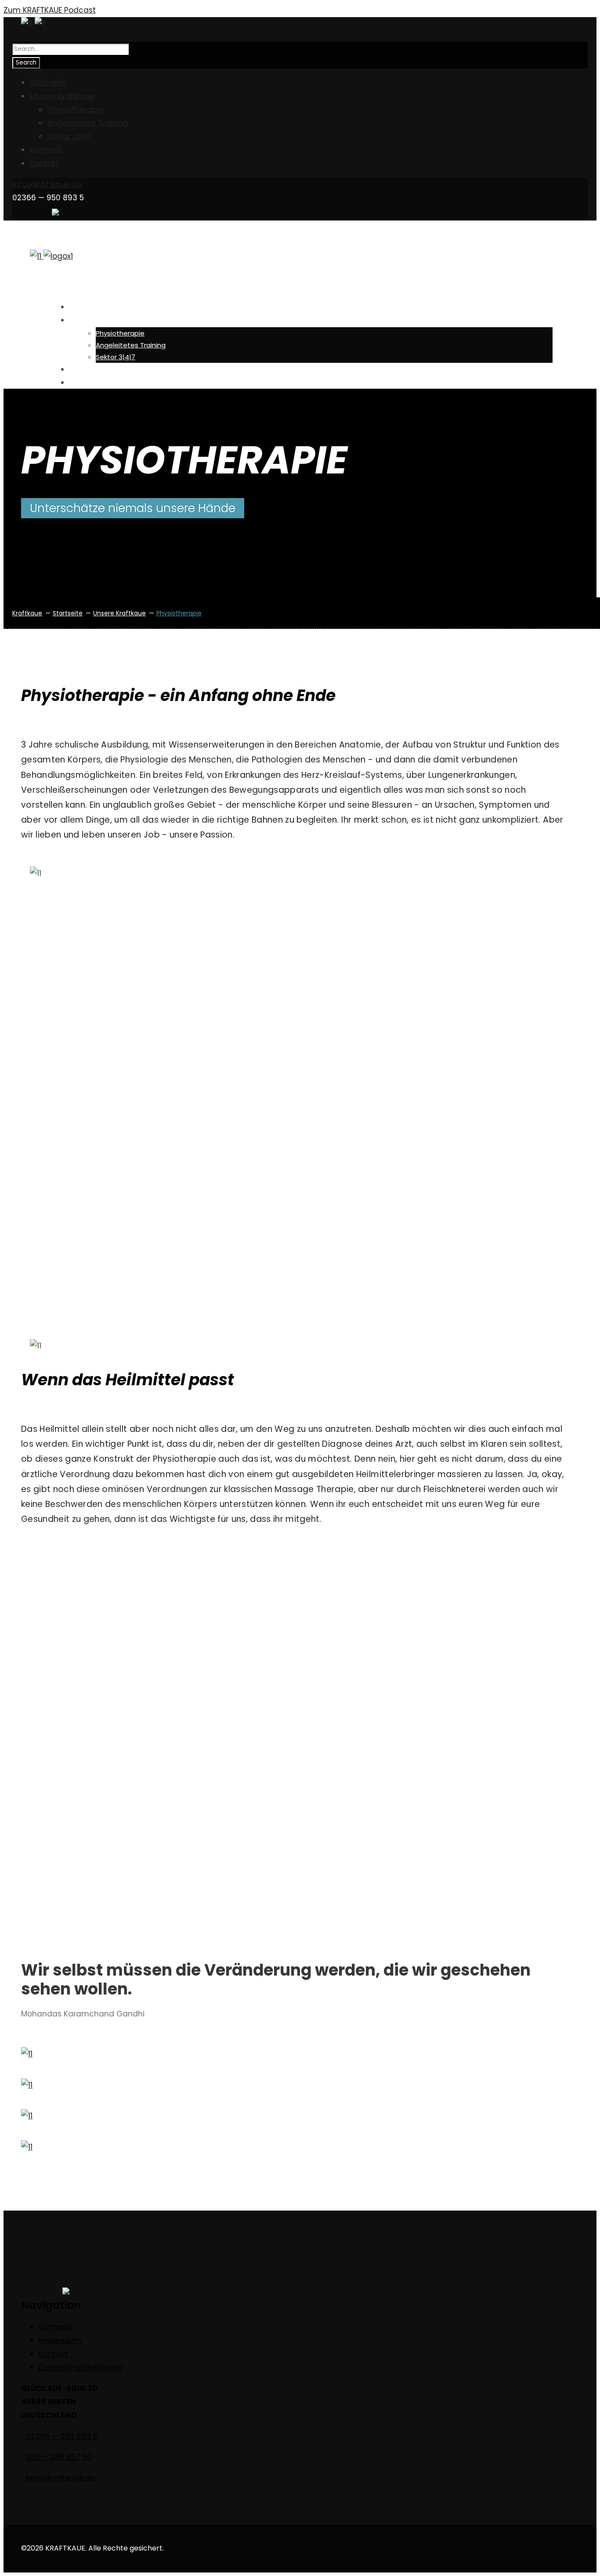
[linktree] (55, 213)
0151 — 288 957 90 (59, 2457)
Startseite (48, 83)
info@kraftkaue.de (47, 184)
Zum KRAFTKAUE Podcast (50, 10)
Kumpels (46, 150)
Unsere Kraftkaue (62, 96)
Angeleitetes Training (88, 123)
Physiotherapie (76, 110)
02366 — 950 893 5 (62, 2436)
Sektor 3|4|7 (70, 137)
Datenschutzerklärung (81, 2367)
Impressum (60, 2341)
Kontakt (44, 163)
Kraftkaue (27, 613)
